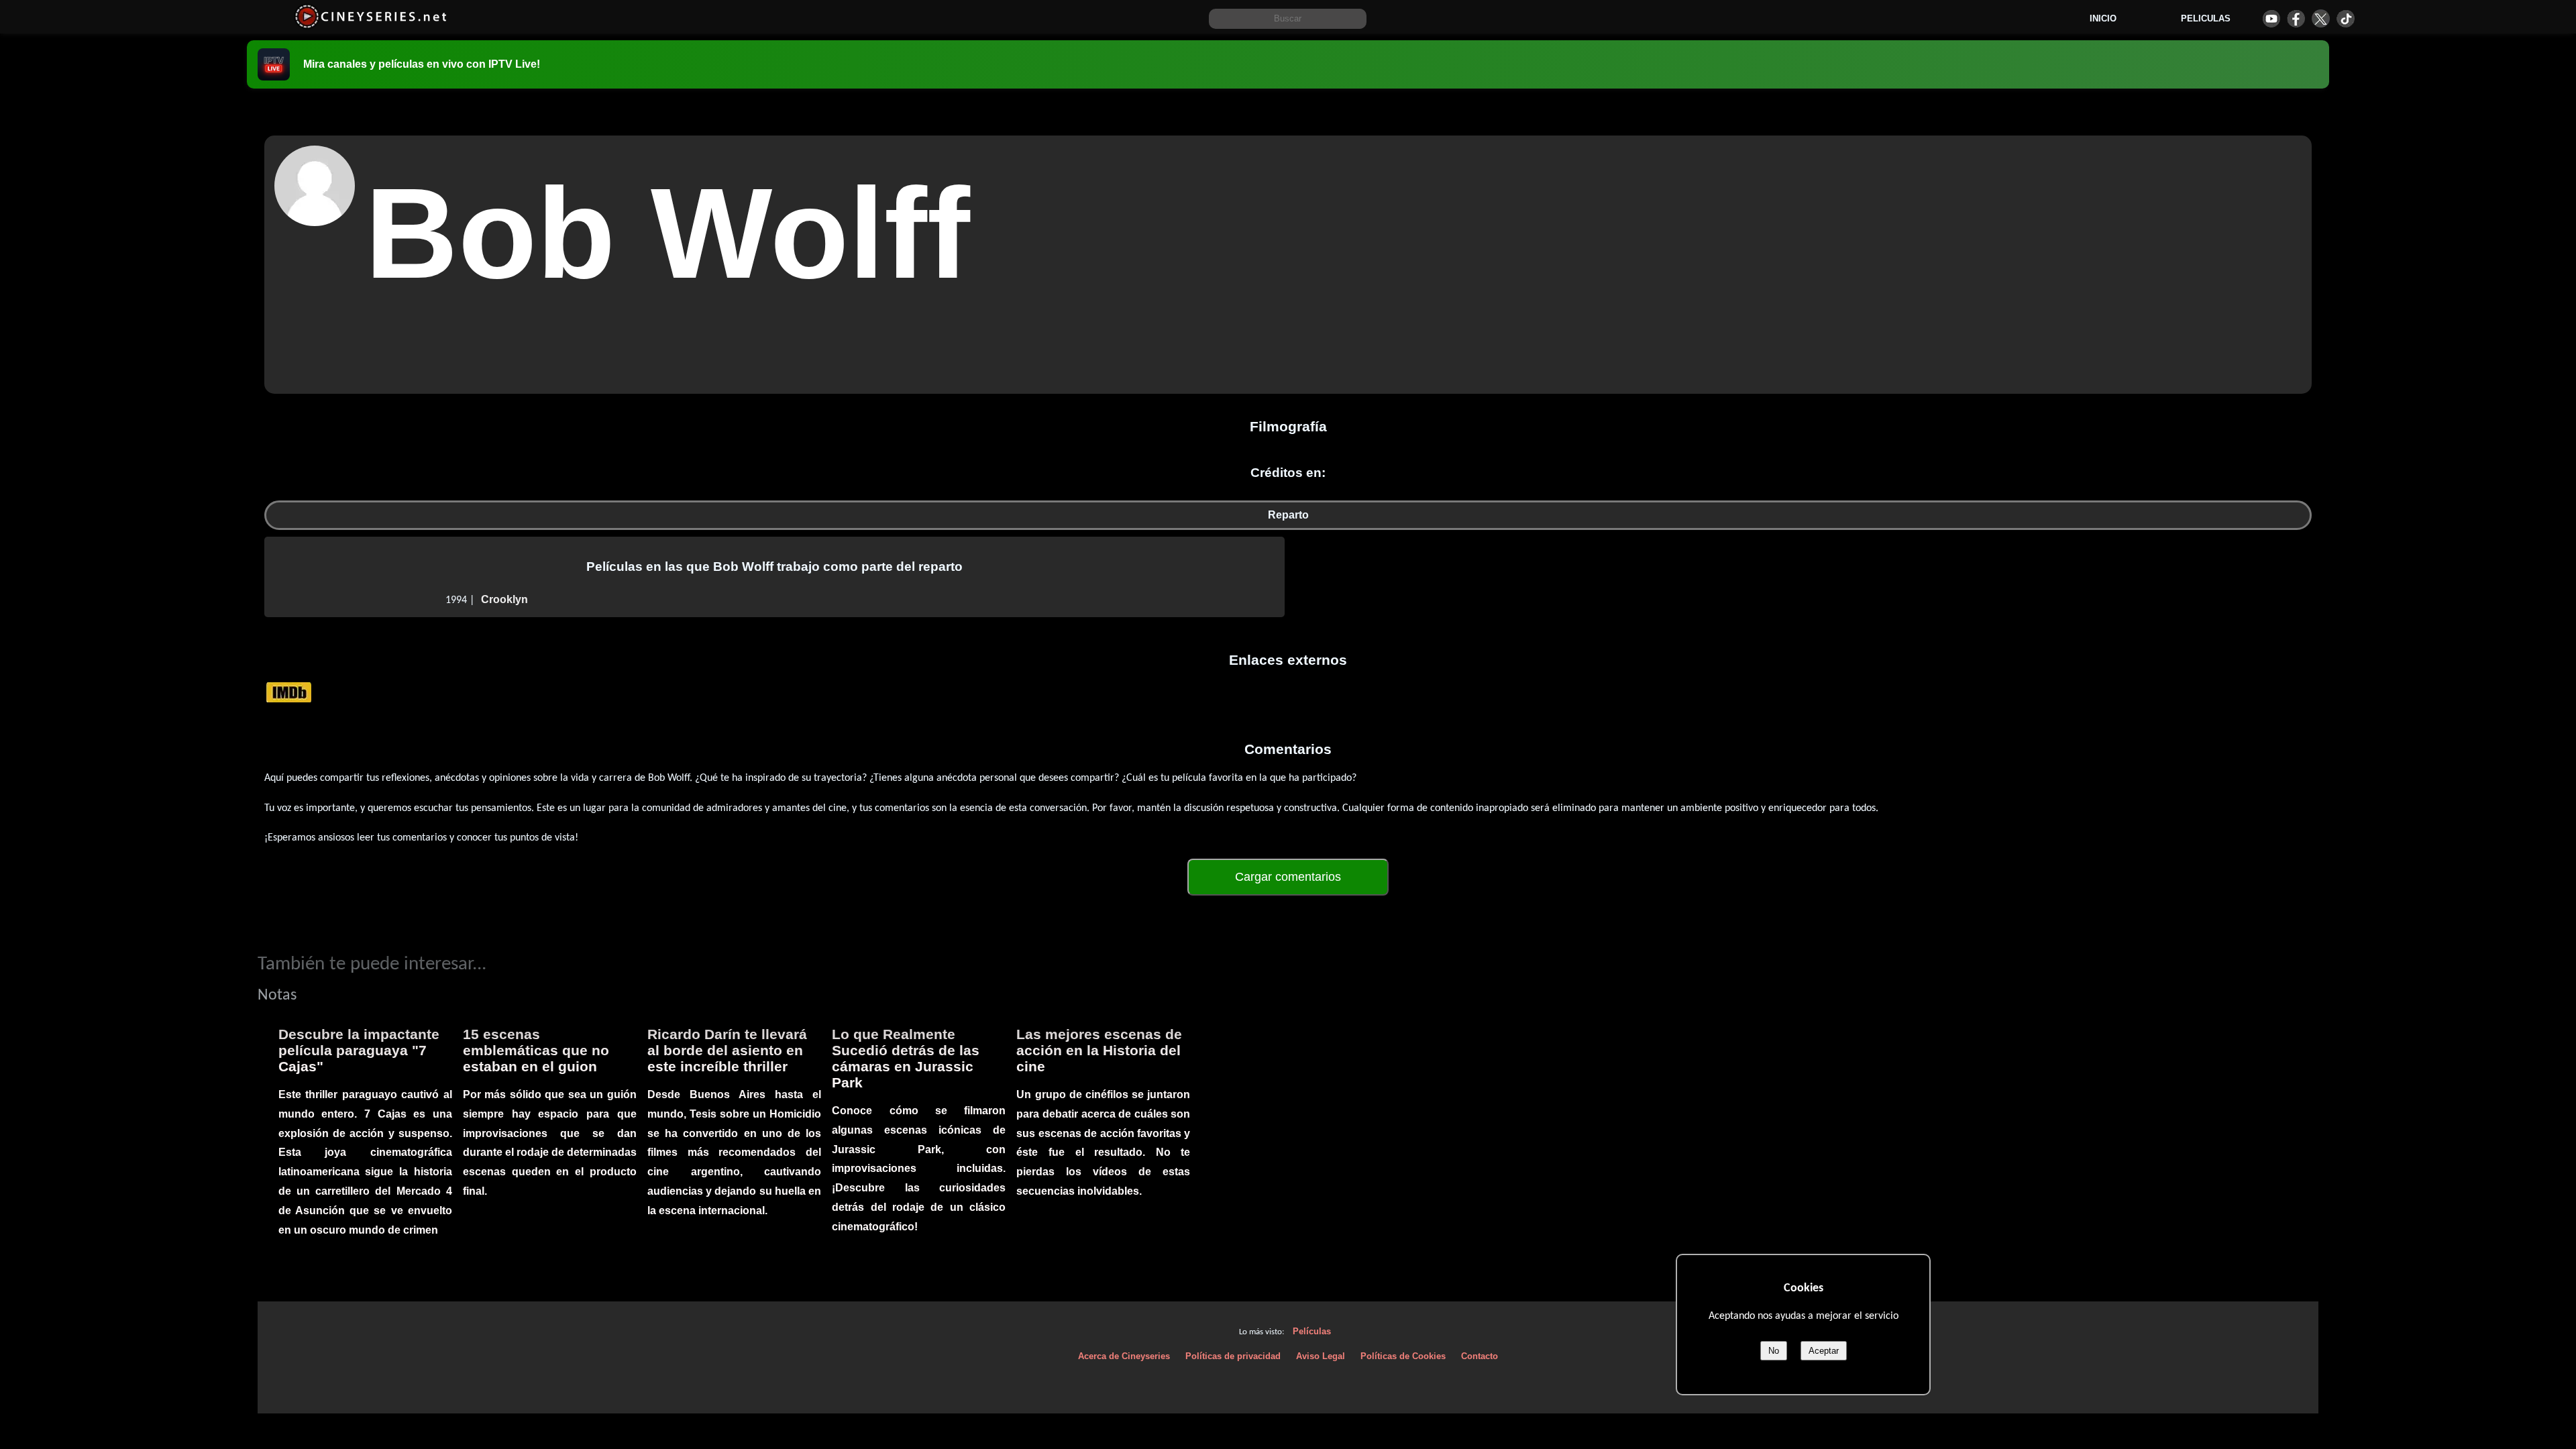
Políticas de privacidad (1233, 1356)
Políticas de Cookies (1403, 1356)
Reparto (1288, 515)
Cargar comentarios (1288, 877)
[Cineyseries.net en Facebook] (2296, 18)
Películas (1312, 1331)
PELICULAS (2206, 18)
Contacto (1480, 1356)
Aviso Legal (1321, 1356)
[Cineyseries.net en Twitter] (2321, 18)
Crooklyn (504, 599)
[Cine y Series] (371, 26)
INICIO (2103, 18)
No (1774, 1351)
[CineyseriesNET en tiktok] (2346, 18)
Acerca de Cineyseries (1124, 1356)
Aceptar (1824, 1351)
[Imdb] (289, 692)
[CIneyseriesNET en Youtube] (2271, 18)
